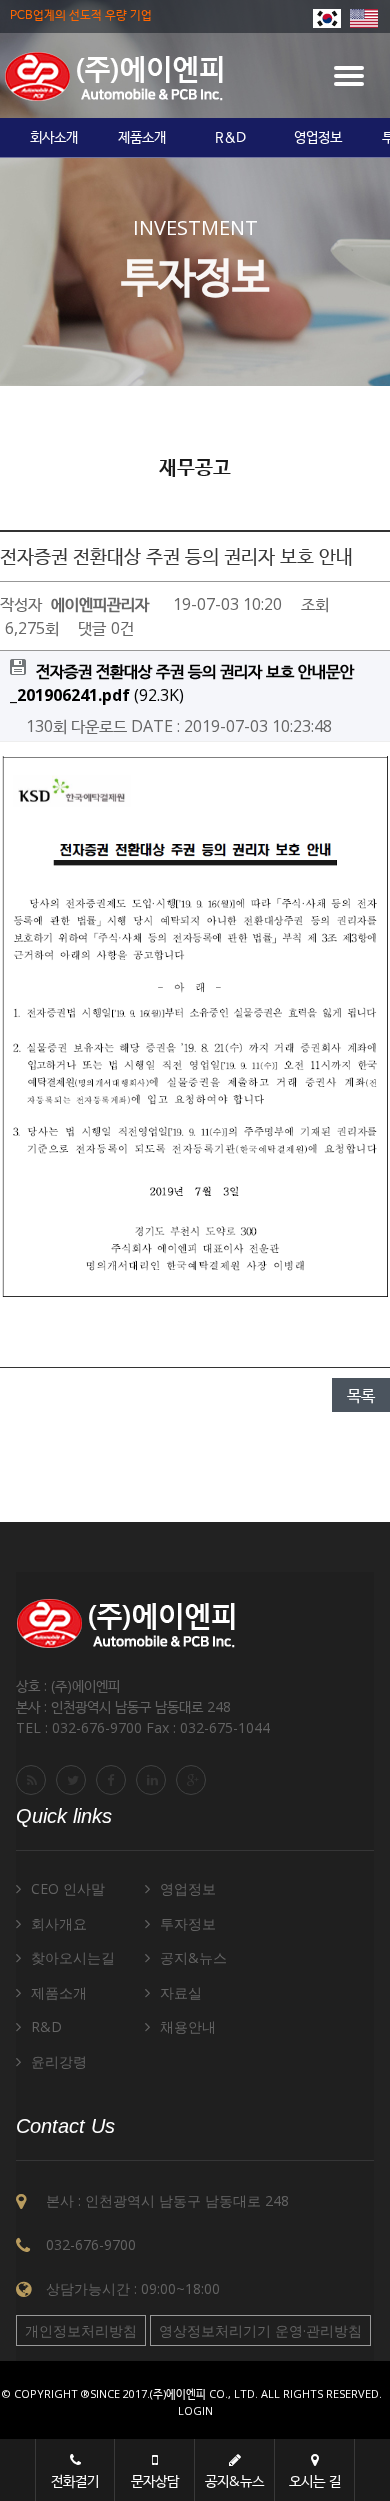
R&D (230, 138)
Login (195, 2410)
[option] (54, 138)
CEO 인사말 (68, 1888)
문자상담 (155, 2480)
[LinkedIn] (154, 1779)
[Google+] (194, 1779)
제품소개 (142, 138)
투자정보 (188, 1923)
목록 (361, 1395)
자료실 (181, 1992)
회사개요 (59, 1923)
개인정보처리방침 (81, 2330)
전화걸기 (75, 2480)
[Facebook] (114, 1779)
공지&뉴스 (193, 1957)
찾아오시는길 (73, 1957)
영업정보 (318, 138)
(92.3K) (182, 683)
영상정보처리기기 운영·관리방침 (260, 2330)
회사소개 (54, 138)
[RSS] (34, 1779)
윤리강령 (59, 2061)
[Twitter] (74, 1779)
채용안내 (188, 2026)
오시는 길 (315, 2480)
